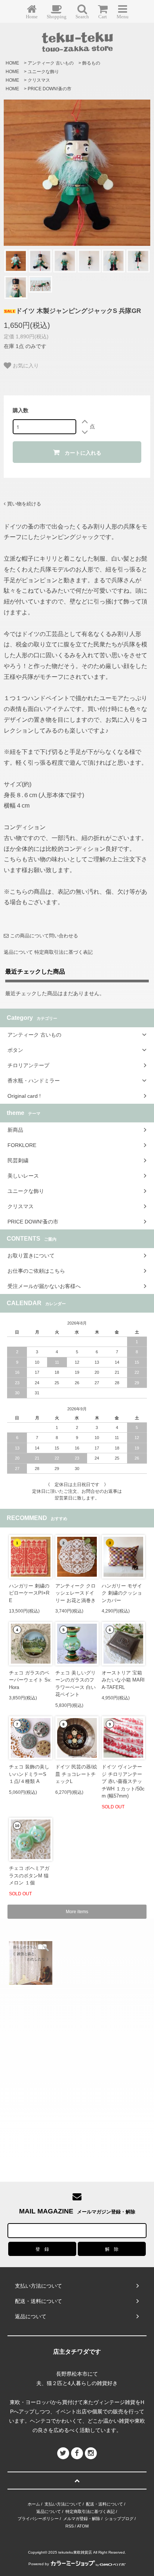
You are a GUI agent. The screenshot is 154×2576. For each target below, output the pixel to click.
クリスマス (39, 80)
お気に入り (25, 365)
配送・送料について (104, 2504)
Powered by (39, 2564)
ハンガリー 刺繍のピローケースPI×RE (29, 1593)
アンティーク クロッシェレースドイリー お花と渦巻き (76, 1593)
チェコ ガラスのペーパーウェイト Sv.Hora (30, 1680)
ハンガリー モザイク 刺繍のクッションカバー (122, 1593)
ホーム (34, 2504)
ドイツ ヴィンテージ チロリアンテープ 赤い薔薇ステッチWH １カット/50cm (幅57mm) (123, 1781)
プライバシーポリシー (38, 2519)
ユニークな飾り (43, 72)
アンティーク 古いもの (51, 63)
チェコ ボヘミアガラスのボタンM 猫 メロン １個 (29, 1875)
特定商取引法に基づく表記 (64, 952)
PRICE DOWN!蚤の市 (50, 89)
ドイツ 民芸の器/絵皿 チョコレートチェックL (76, 1774)
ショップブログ (119, 2519)
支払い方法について (63, 2504)
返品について (18, 952)
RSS (70, 2526)
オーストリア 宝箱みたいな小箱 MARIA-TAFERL (123, 1680)
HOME (12, 63)
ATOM (83, 2526)
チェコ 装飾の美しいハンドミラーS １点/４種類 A (29, 1774)
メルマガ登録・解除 (82, 2519)
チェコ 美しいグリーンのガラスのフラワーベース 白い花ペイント (76, 1684)
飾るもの (91, 63)
